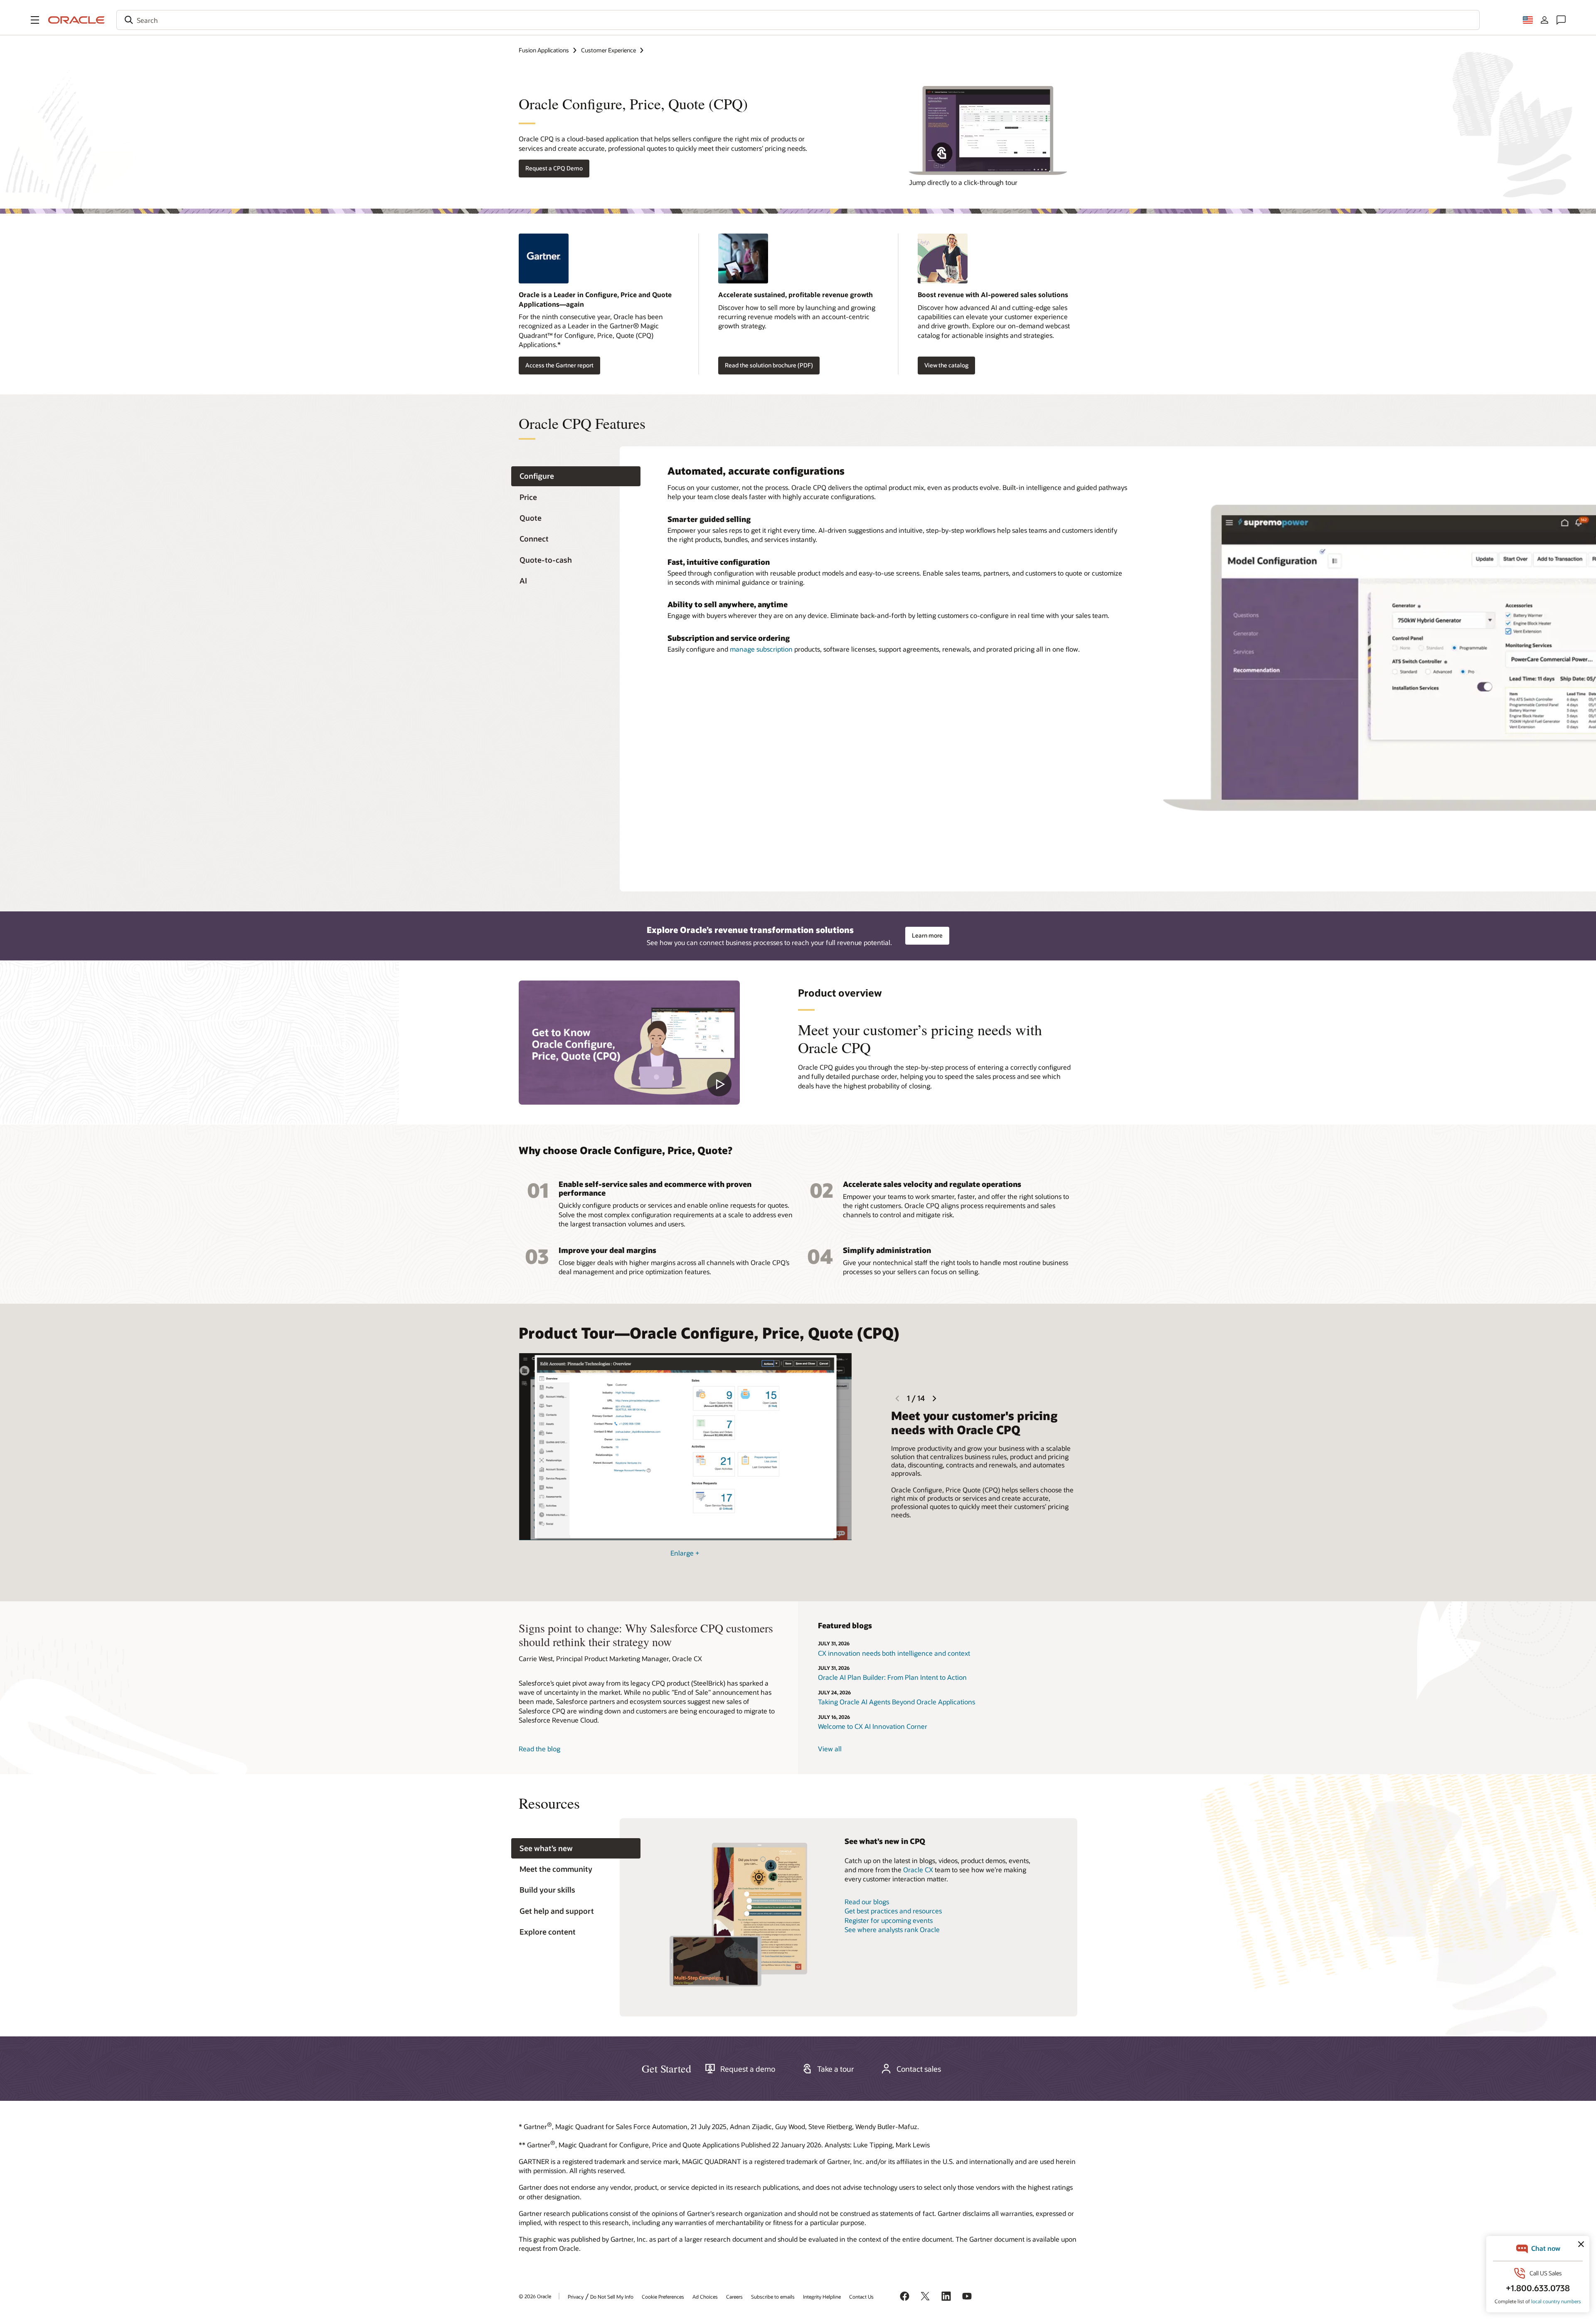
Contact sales (919, 2069)
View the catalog (946, 365)
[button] (35, 20)
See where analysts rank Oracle (892, 1929)
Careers (734, 2297)
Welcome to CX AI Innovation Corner (873, 1726)
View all (830, 1749)
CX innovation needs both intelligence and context (894, 1653)
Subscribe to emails (773, 2297)
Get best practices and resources (893, 1911)
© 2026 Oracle (535, 2296)
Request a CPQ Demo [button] (554, 168)
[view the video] (629, 1043)
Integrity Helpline (822, 2297)
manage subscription (761, 649)
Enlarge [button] (685, 1553)
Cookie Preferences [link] (663, 2297)
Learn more (927, 935)
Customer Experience (608, 50)
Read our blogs (867, 1902)
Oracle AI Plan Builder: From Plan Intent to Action (892, 1677)
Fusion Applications (544, 50)
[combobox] (798, 20)
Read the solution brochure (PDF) (769, 365)
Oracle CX (918, 1870)
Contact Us (861, 2297)
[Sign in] (1544, 20)
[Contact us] (1561, 20)
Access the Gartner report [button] (559, 365)
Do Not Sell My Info (612, 2297)
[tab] (576, 476)
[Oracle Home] (76, 20)
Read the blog (539, 1749)
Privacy (576, 2297)
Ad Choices (705, 2297)
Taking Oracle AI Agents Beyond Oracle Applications (897, 1702)
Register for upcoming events (889, 1920)
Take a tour (836, 2069)
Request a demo (748, 2069)
